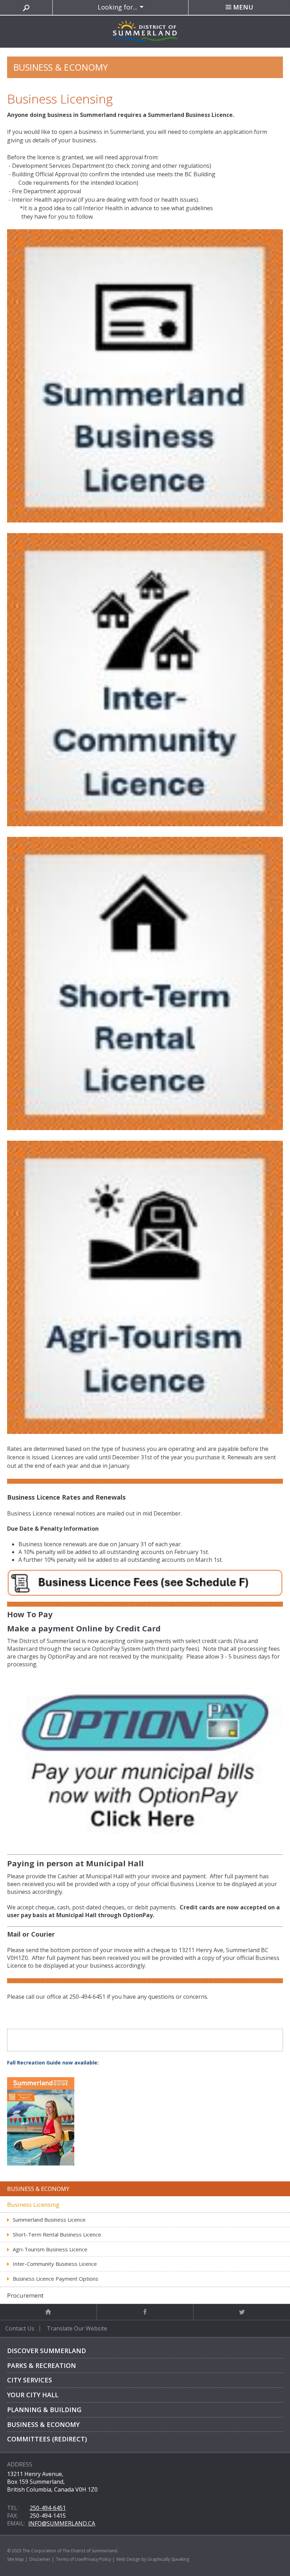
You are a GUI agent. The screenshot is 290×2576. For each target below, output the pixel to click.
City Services (30, 2380)
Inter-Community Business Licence (55, 2264)
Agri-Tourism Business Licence (50, 2249)
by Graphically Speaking (165, 2559)
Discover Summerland (47, 2351)
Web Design (128, 2559)
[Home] (48, 2312)
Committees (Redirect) (47, 2439)
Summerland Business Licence (49, 2220)
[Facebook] (145, 2312)
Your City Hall (33, 2395)
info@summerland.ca (62, 2523)
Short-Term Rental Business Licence (57, 2234)
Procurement (25, 2295)
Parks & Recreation (42, 2365)
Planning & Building (44, 2410)
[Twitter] (242, 2312)
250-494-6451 (48, 2508)
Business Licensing (33, 2205)
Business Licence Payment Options (56, 2279)
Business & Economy (43, 2424)
